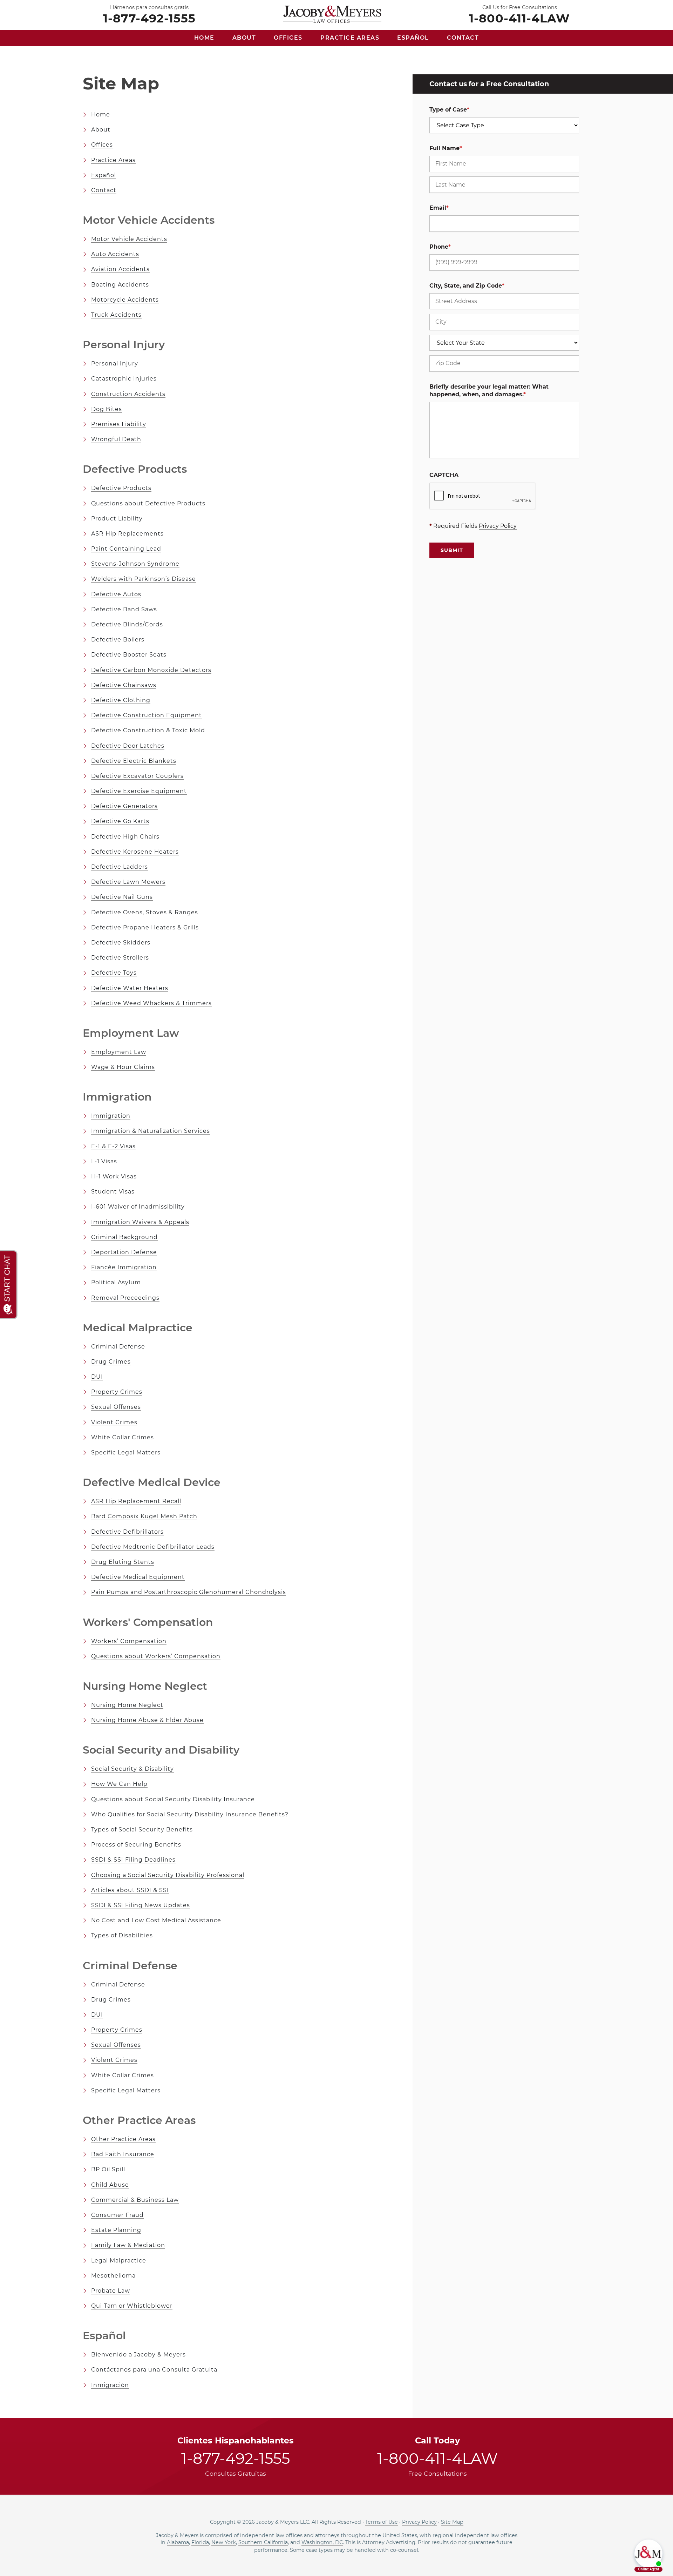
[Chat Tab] (336, 1288)
